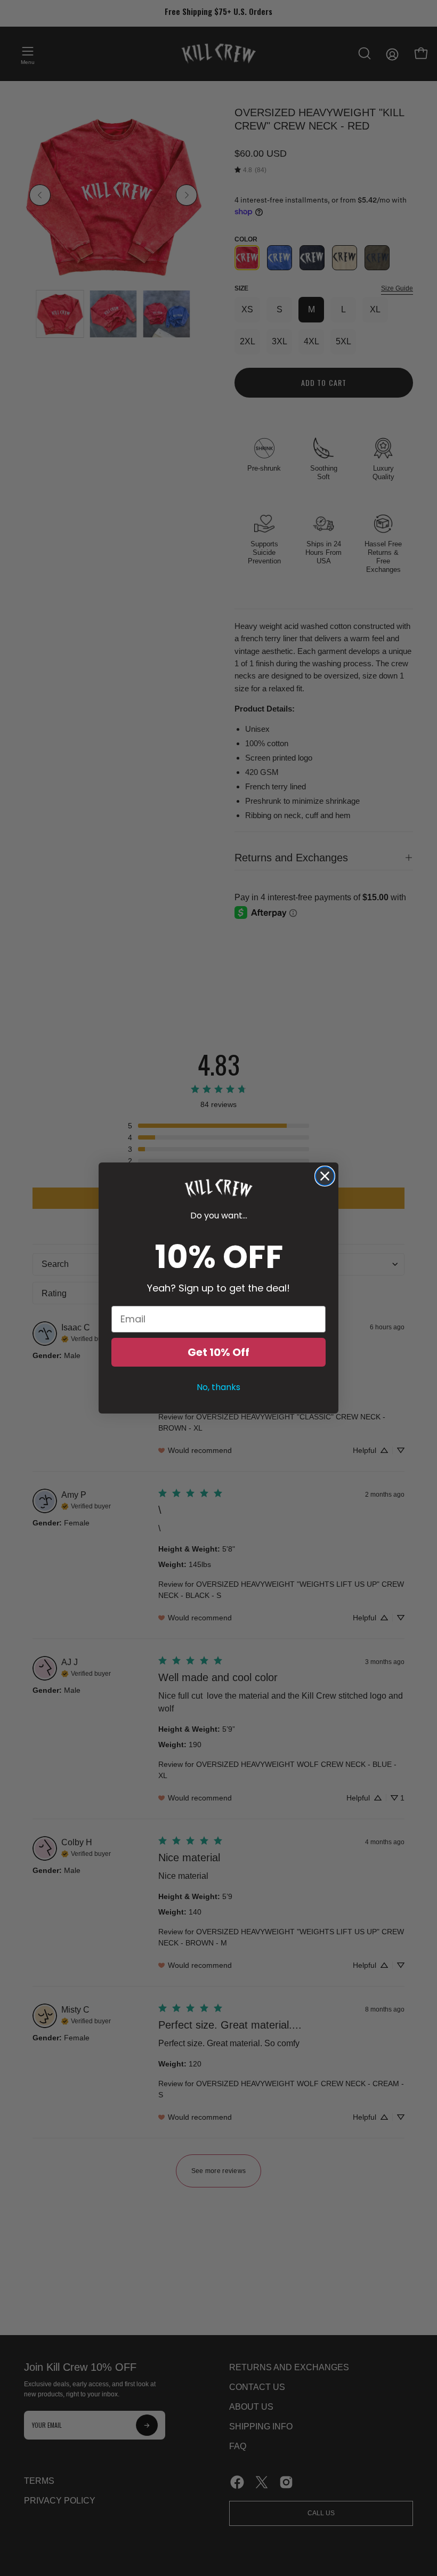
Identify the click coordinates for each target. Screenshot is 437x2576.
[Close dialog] (325, 1176)
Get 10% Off (218, 1352)
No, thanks (218, 1387)
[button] (218, 1188)
